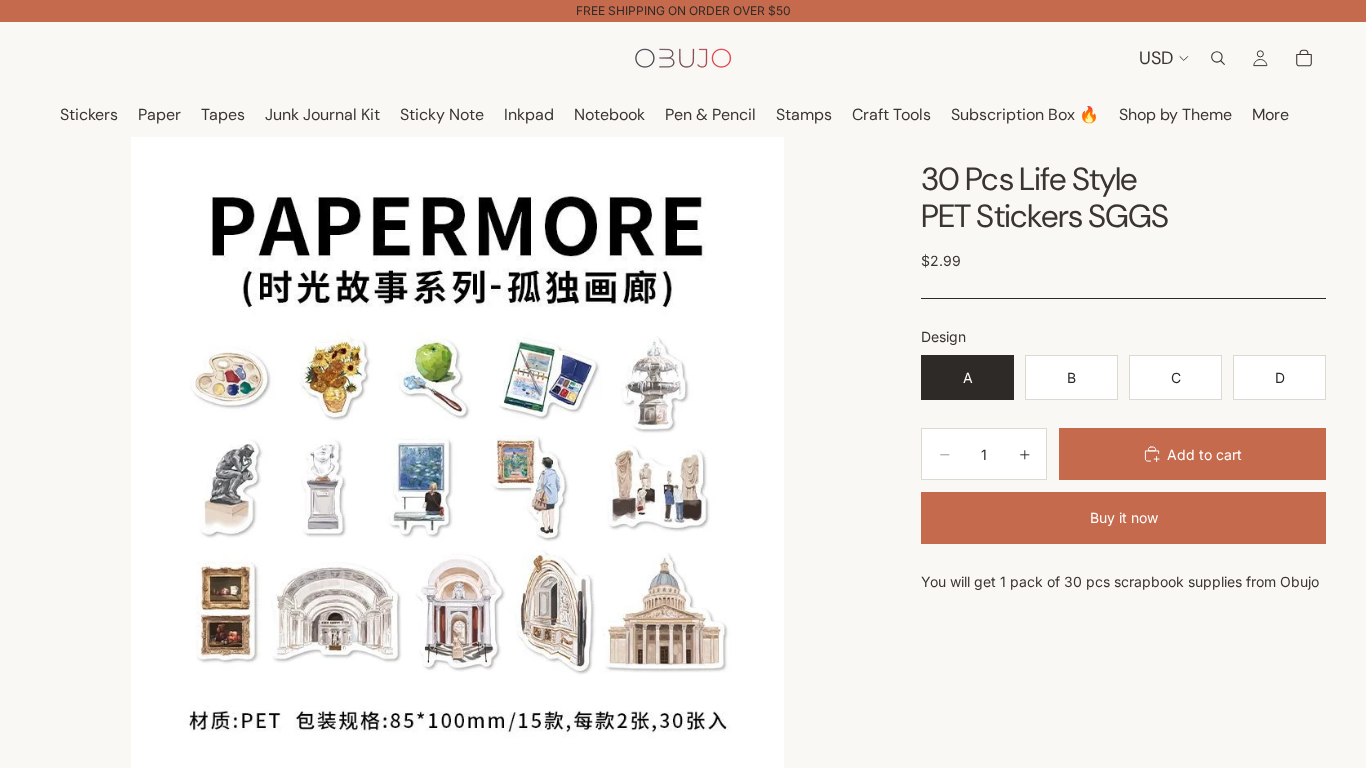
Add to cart (1204, 454)
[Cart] (1304, 58)
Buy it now (1124, 517)
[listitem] (1270, 115)
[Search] (1218, 58)
